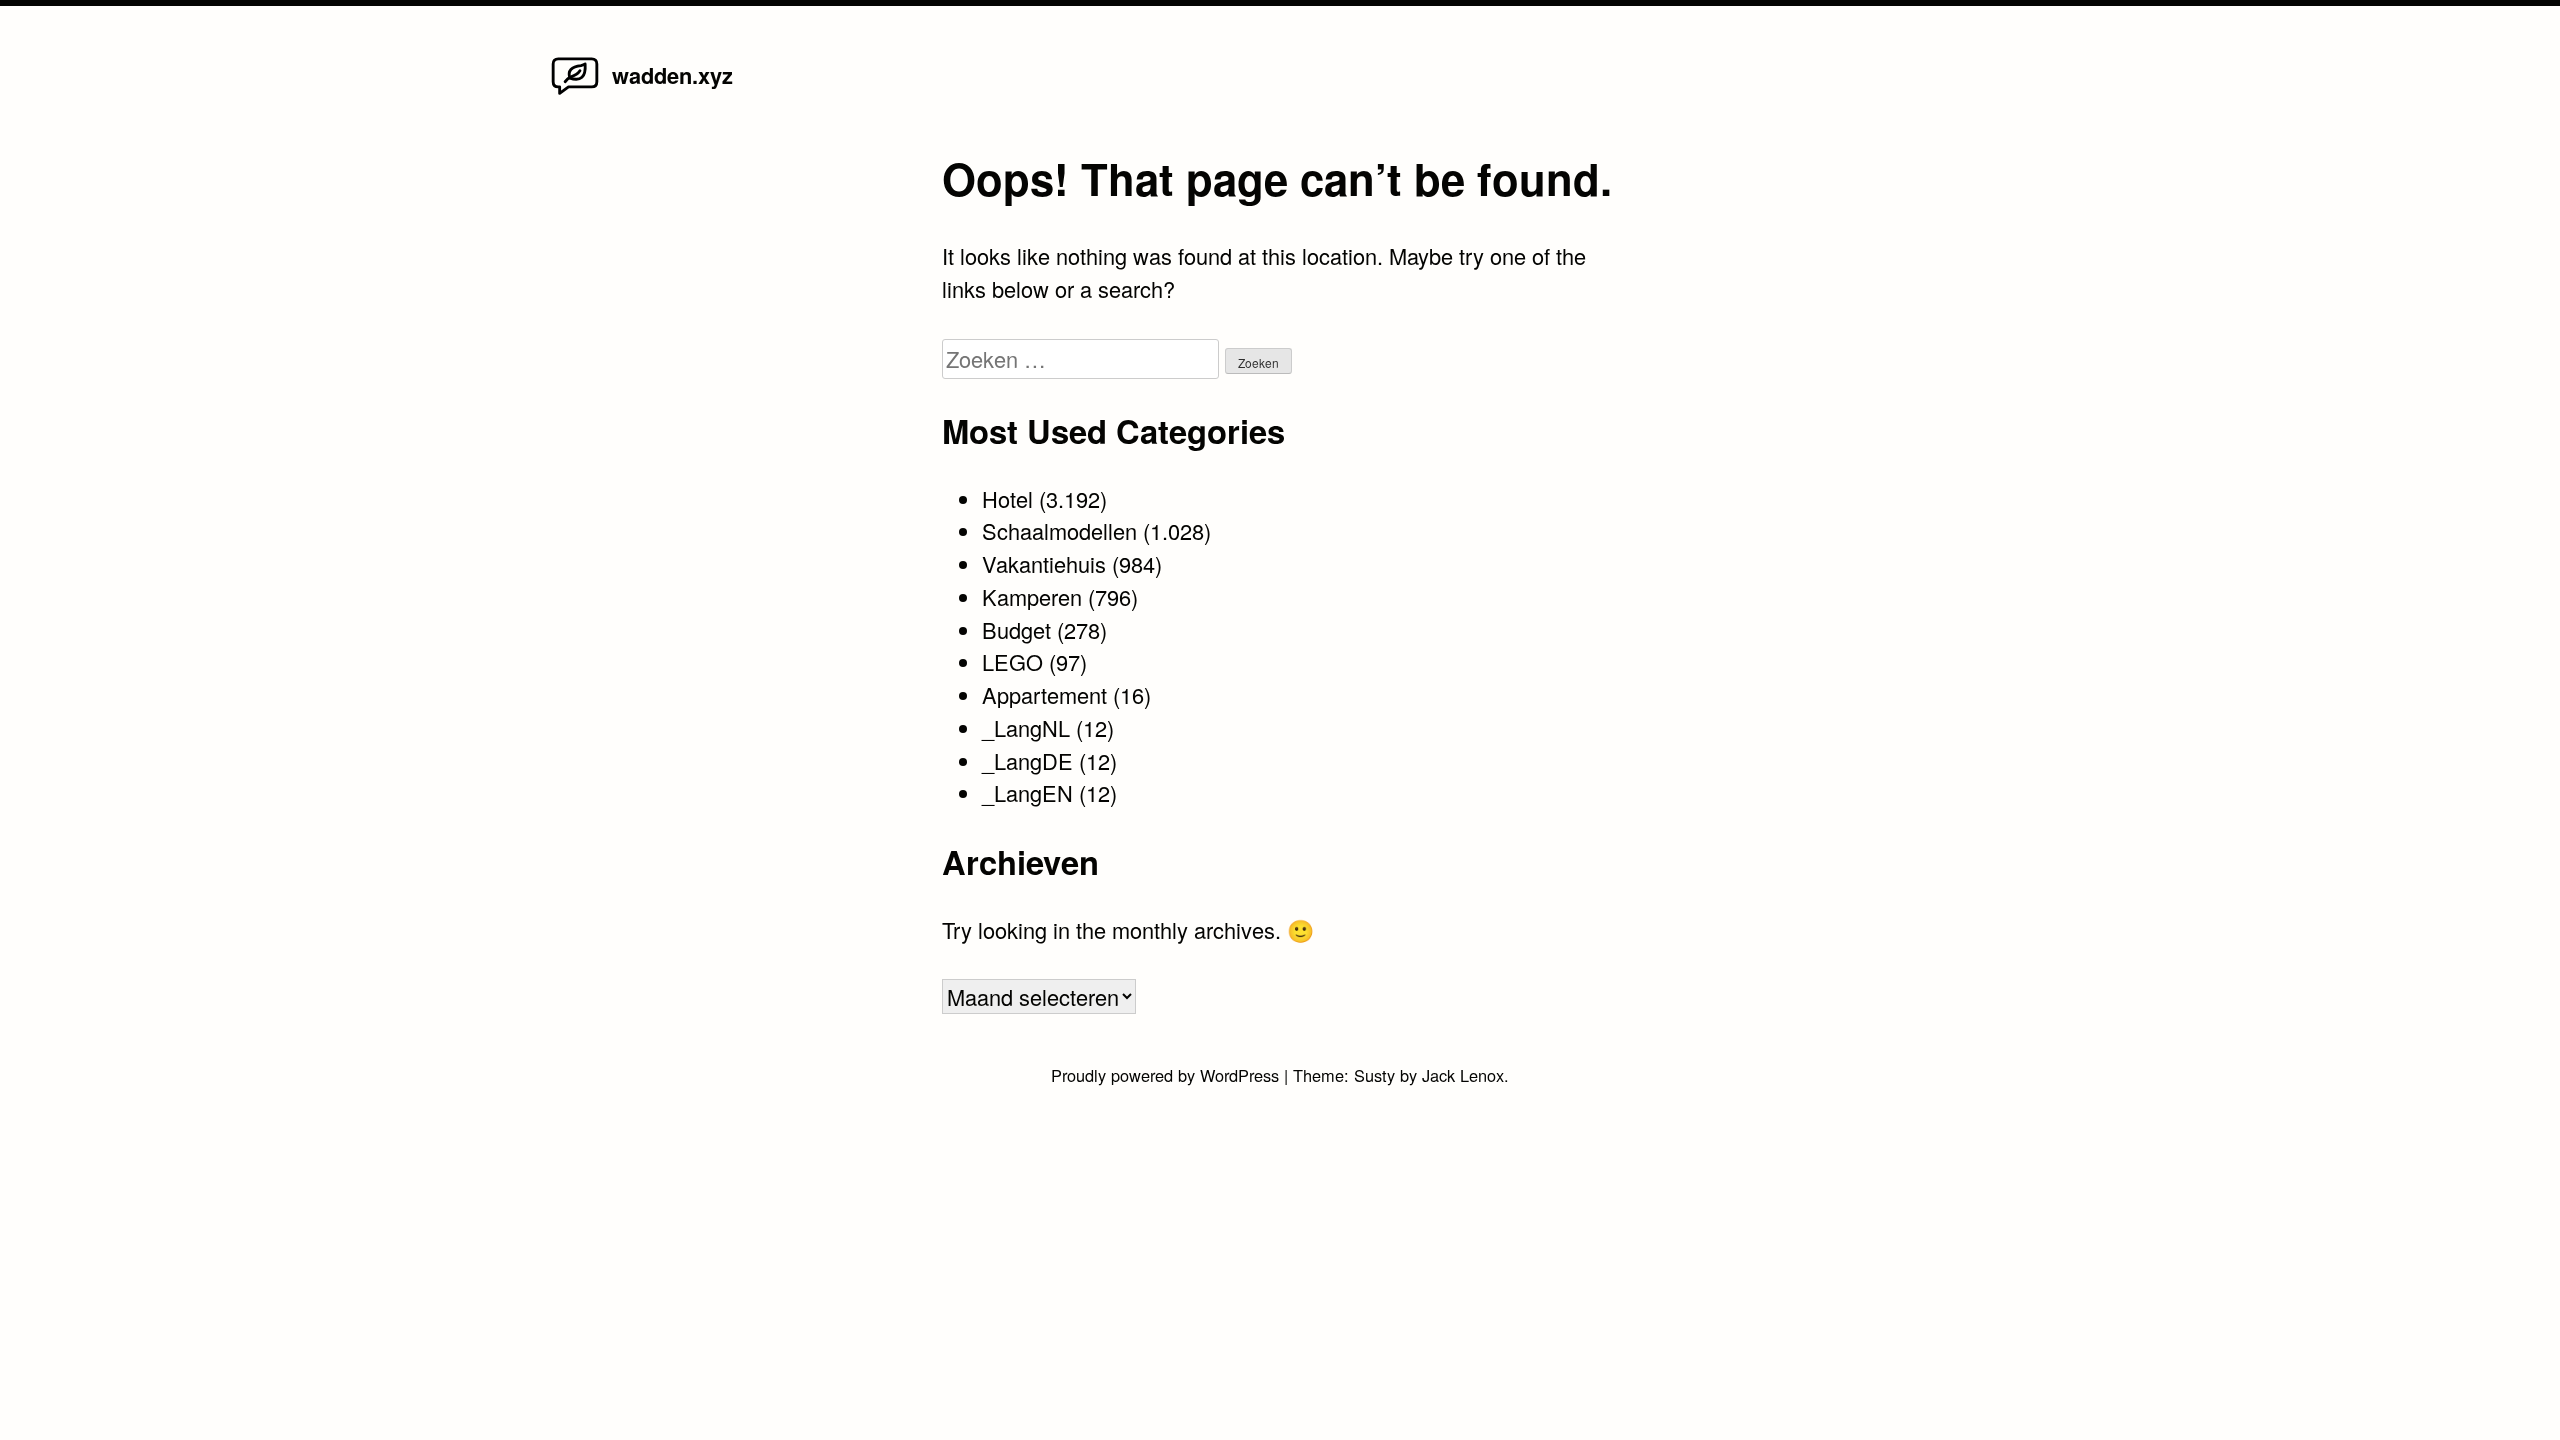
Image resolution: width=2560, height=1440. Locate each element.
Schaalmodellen (1059, 530)
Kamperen (1032, 596)
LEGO (1012, 661)
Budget (1016, 629)
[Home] (575, 92)
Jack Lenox (1463, 1075)
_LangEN (1027, 792)
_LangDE (1027, 760)
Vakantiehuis (1044, 563)
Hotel (1007, 498)
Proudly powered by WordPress (1167, 1075)
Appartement (1044, 694)
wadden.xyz (672, 75)
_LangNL (1026, 727)
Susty (1374, 1075)
